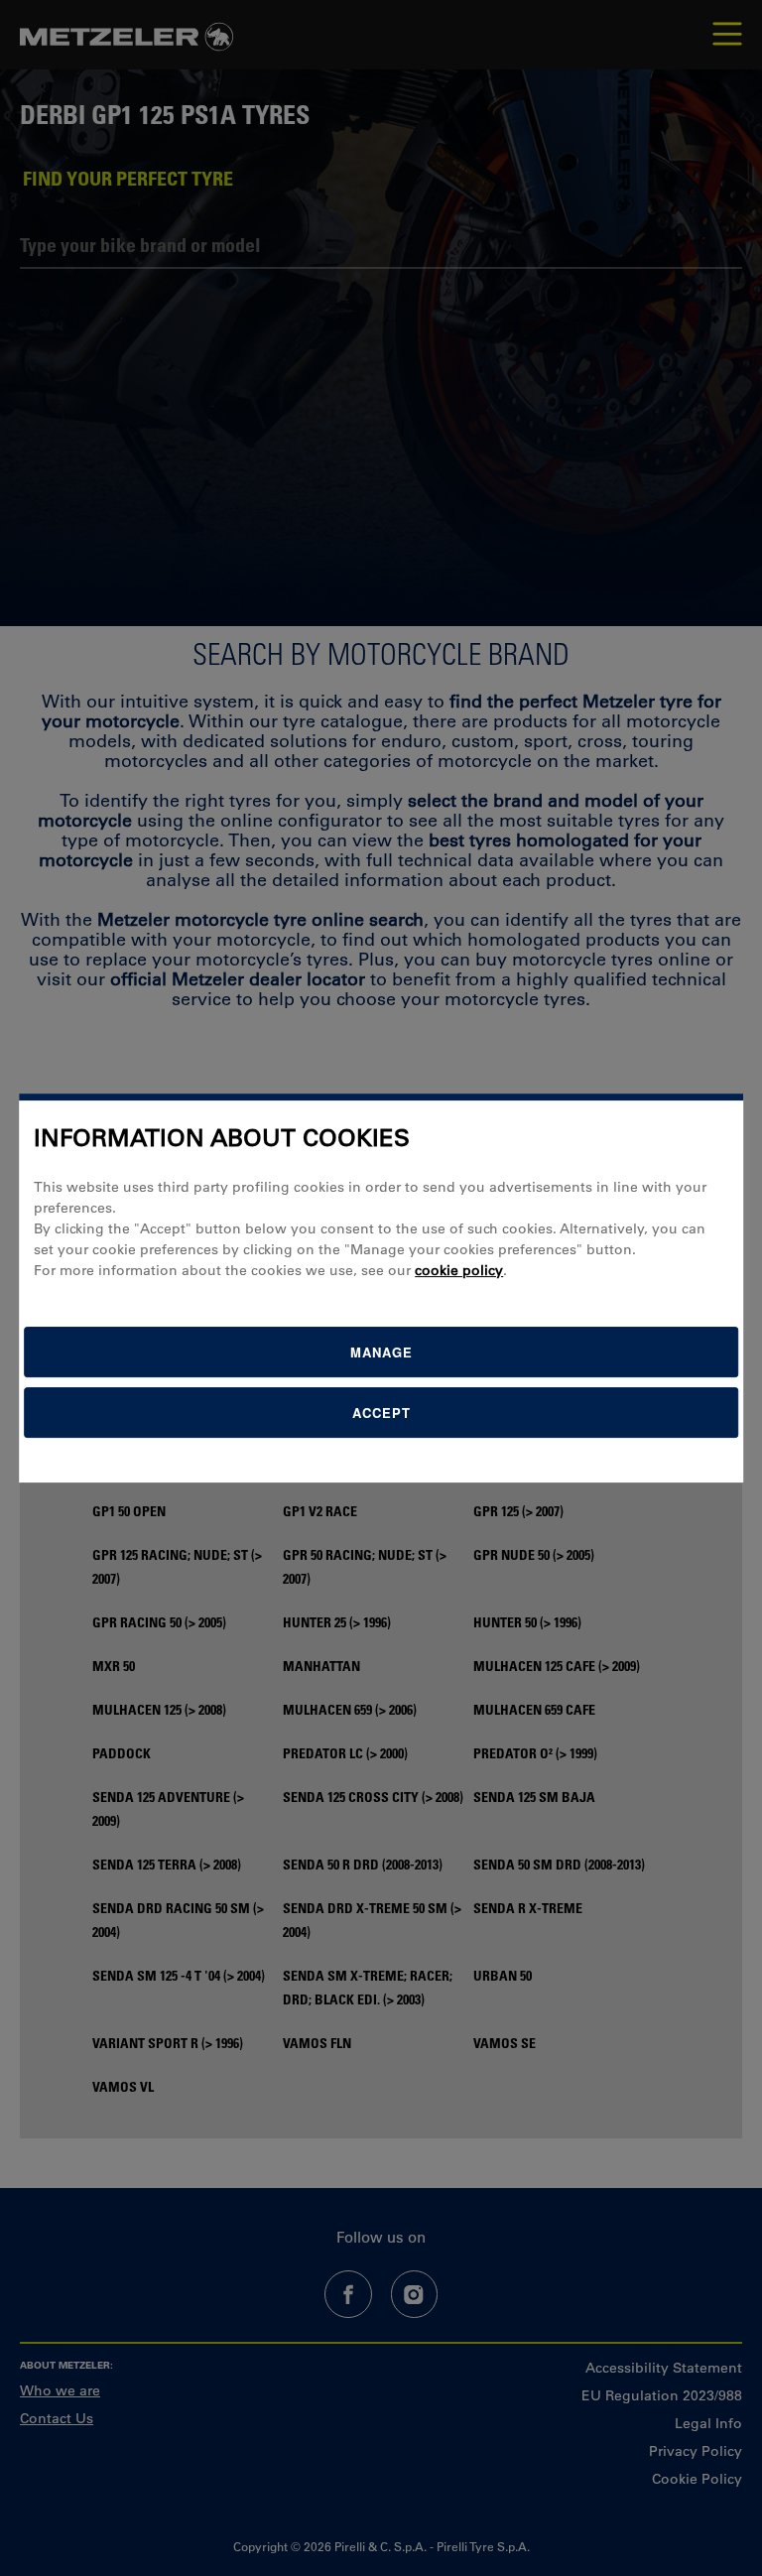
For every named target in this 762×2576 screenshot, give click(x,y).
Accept (381, 1413)
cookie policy (459, 1270)
